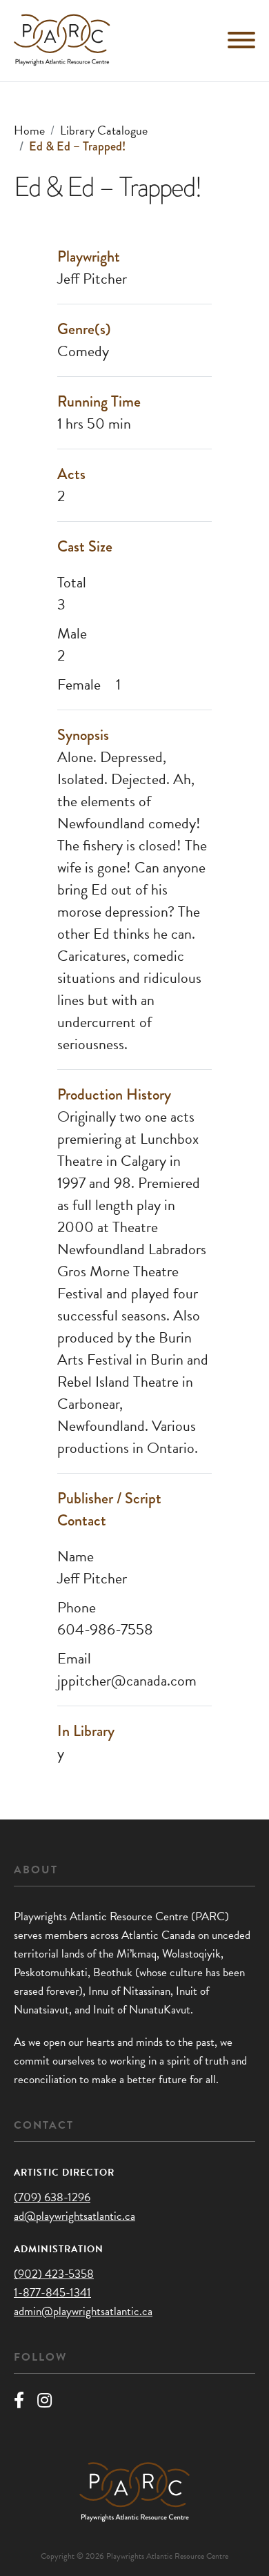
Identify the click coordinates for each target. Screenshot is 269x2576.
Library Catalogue (104, 130)
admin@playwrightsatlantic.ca (83, 2311)
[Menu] (241, 40)
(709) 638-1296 (52, 2197)
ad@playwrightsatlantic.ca (74, 2216)
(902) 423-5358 (54, 2274)
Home (29, 130)
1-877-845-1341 (52, 2293)
